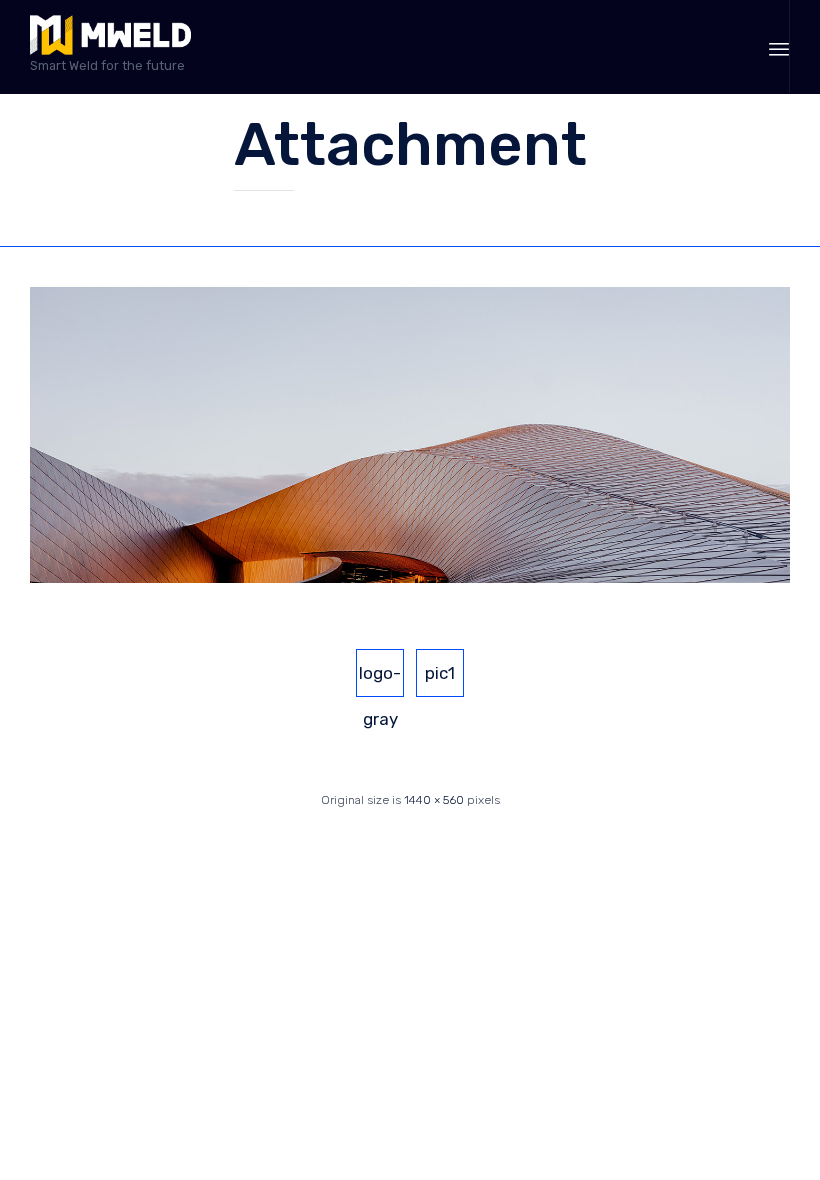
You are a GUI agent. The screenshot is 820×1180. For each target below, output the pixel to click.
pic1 (440, 673)
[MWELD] (110, 35)
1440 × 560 (434, 800)
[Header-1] (410, 579)
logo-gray (380, 680)
